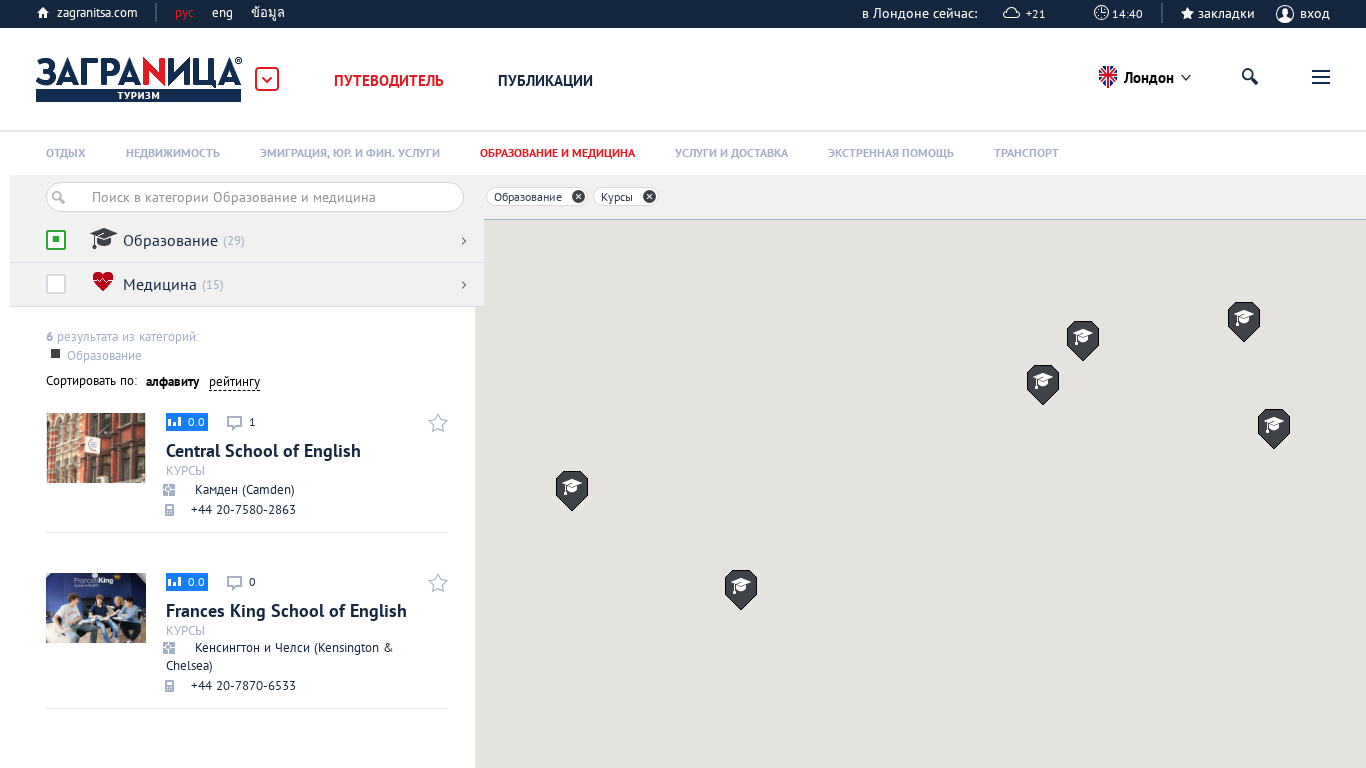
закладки (1226, 13)
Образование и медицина (557, 152)
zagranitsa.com (97, 12)
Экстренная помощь (891, 152)
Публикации (545, 80)
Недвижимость (173, 152)
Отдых (66, 152)
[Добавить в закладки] (435, 421)
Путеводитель (389, 80)
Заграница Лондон (140, 80)
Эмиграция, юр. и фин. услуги (350, 152)
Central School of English (263, 466)
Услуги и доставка (731, 152)
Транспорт (1026, 152)
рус (184, 12)
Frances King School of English (286, 634)
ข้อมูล (268, 12)
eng (222, 12)
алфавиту (172, 381)
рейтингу (234, 381)
